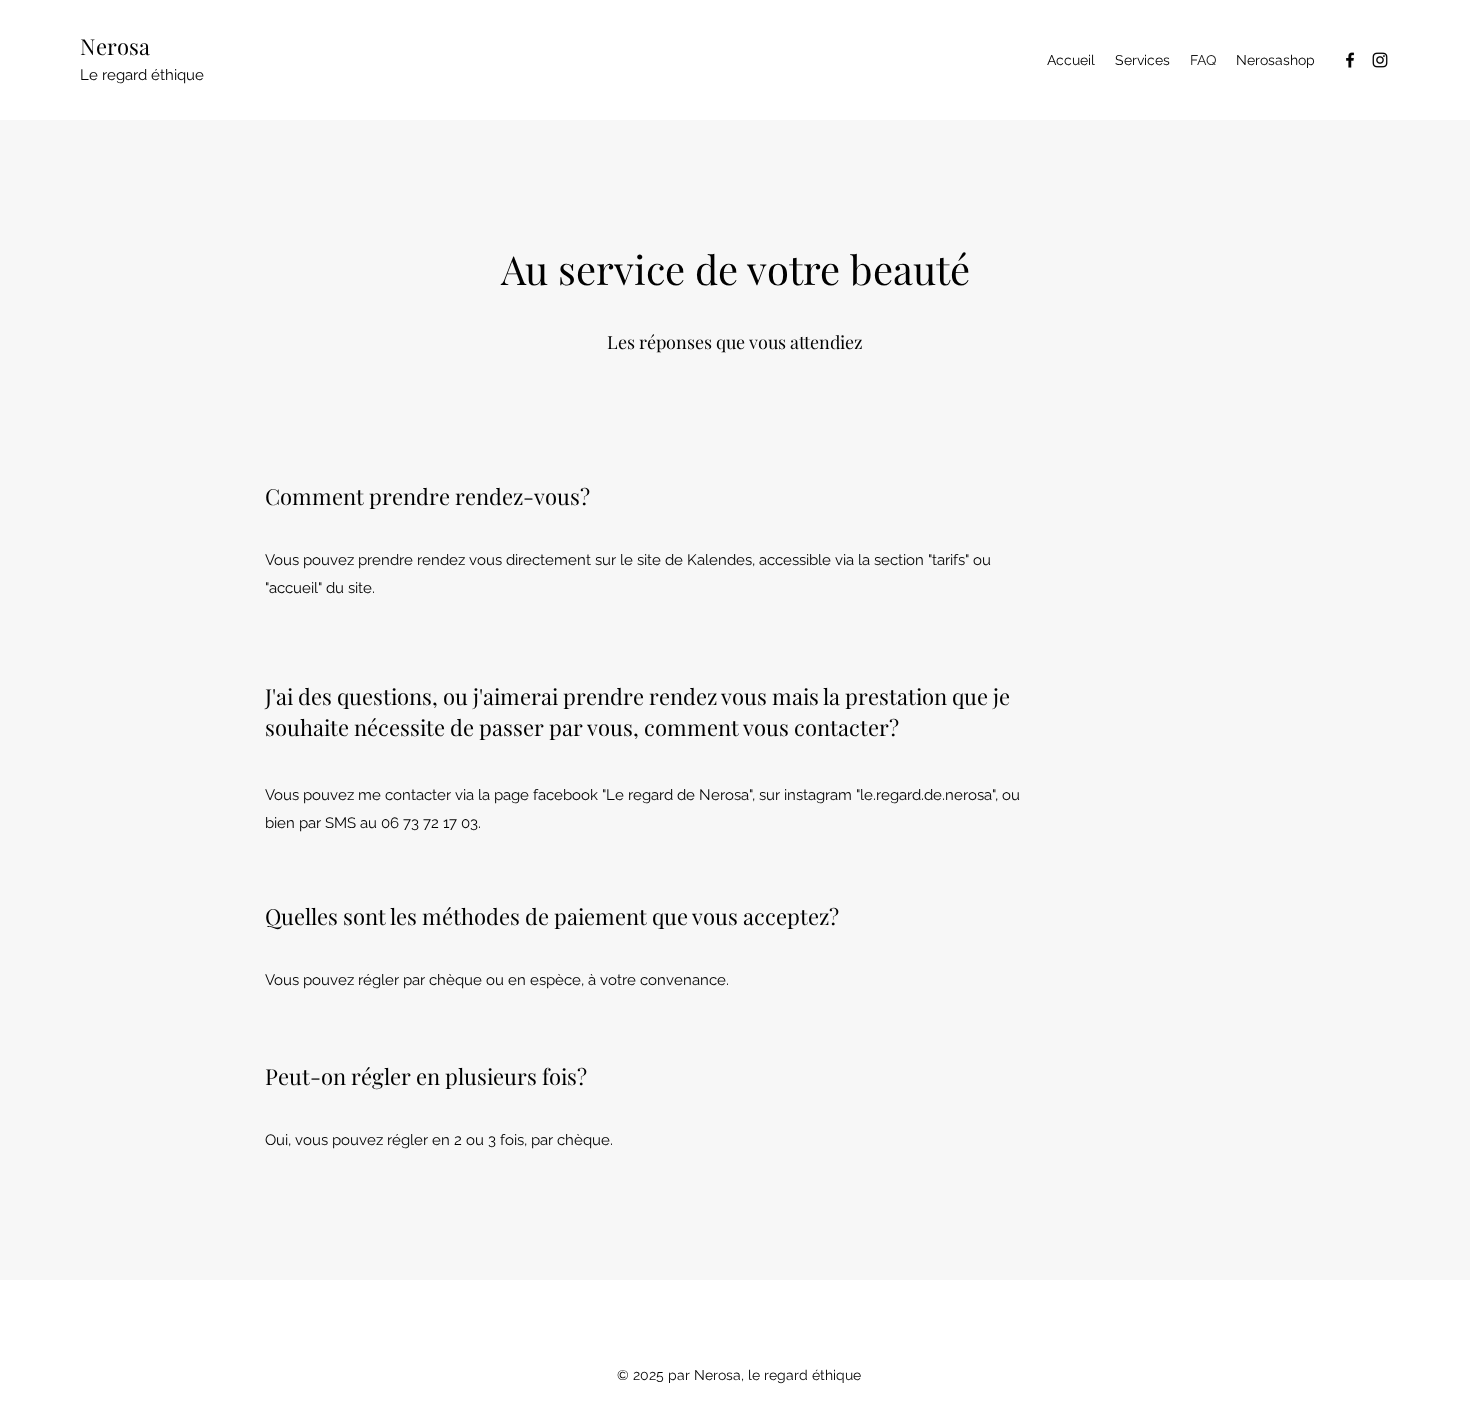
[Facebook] (1350, 60)
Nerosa (115, 46)
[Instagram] (1380, 60)
